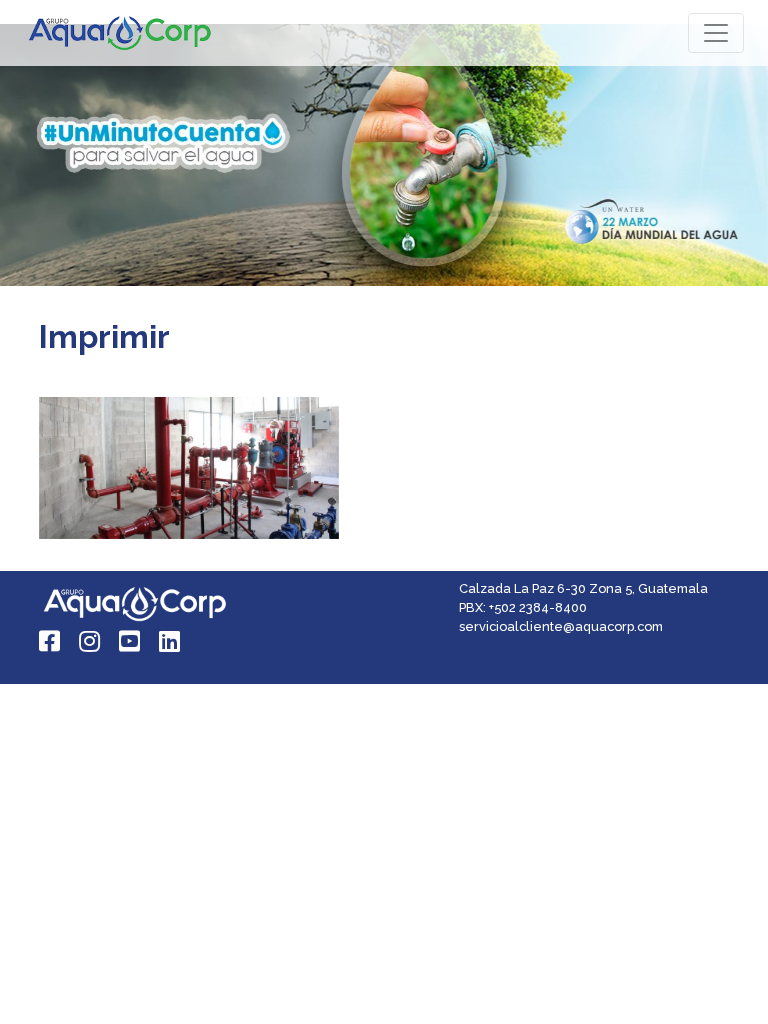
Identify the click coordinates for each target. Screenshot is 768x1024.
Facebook (51, 641)
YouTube (131, 641)
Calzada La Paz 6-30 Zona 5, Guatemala (583, 588)
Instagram (91, 641)
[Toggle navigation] (716, 33)
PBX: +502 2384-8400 (523, 607)
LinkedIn (171, 641)
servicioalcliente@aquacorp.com (561, 626)
